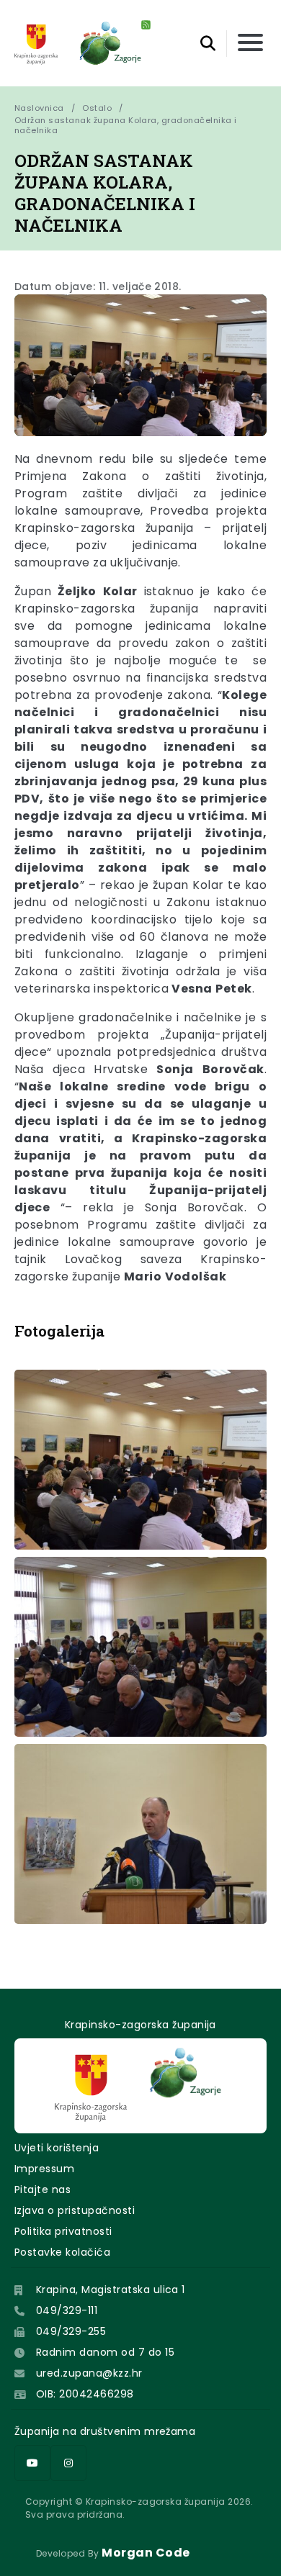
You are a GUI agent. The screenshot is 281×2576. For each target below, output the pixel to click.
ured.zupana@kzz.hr (89, 2373)
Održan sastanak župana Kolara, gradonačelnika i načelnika (127, 125)
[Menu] (250, 44)
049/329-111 (67, 2310)
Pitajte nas (43, 2189)
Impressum (44, 2169)
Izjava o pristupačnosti (75, 2210)
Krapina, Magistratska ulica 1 (111, 2290)
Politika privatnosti (63, 2231)
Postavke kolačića (62, 2252)
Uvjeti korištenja (57, 2148)
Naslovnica (39, 108)
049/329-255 (71, 2331)
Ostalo (97, 108)
